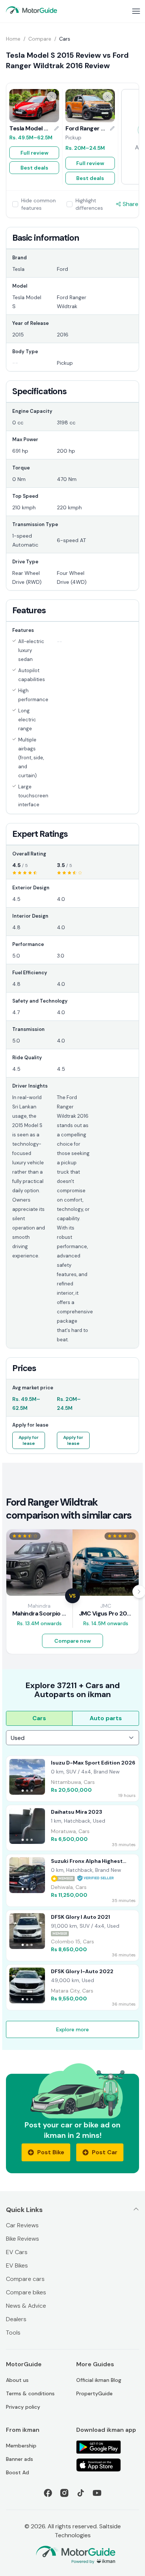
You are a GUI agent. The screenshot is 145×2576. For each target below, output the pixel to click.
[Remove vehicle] (52, 96)
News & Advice (26, 2306)
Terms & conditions (30, 2393)
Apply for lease (29, 1440)
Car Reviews (22, 2225)
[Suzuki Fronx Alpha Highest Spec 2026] (72, 1880)
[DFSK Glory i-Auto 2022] (72, 1987)
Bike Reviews (22, 2239)
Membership (21, 2446)
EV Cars (17, 2252)
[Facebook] (48, 2493)
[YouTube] (97, 2493)
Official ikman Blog (99, 2380)
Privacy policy (23, 2407)
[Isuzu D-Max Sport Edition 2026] (72, 1779)
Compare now (72, 1641)
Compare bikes (26, 2292)
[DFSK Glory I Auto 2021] (72, 1936)
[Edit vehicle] (57, 129)
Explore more (72, 2029)
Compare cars (25, 2279)
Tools (13, 2333)
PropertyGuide (94, 2393)
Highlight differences (89, 204)
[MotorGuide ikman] (32, 10)
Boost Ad (17, 2472)
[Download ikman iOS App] (108, 2465)
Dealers (16, 2319)
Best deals (34, 168)
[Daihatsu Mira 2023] (72, 1828)
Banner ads (20, 2459)
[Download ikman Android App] (108, 2447)
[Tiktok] (81, 2493)
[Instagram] (64, 2493)
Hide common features (38, 204)
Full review (34, 153)
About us (17, 2380)
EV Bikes (17, 2265)
